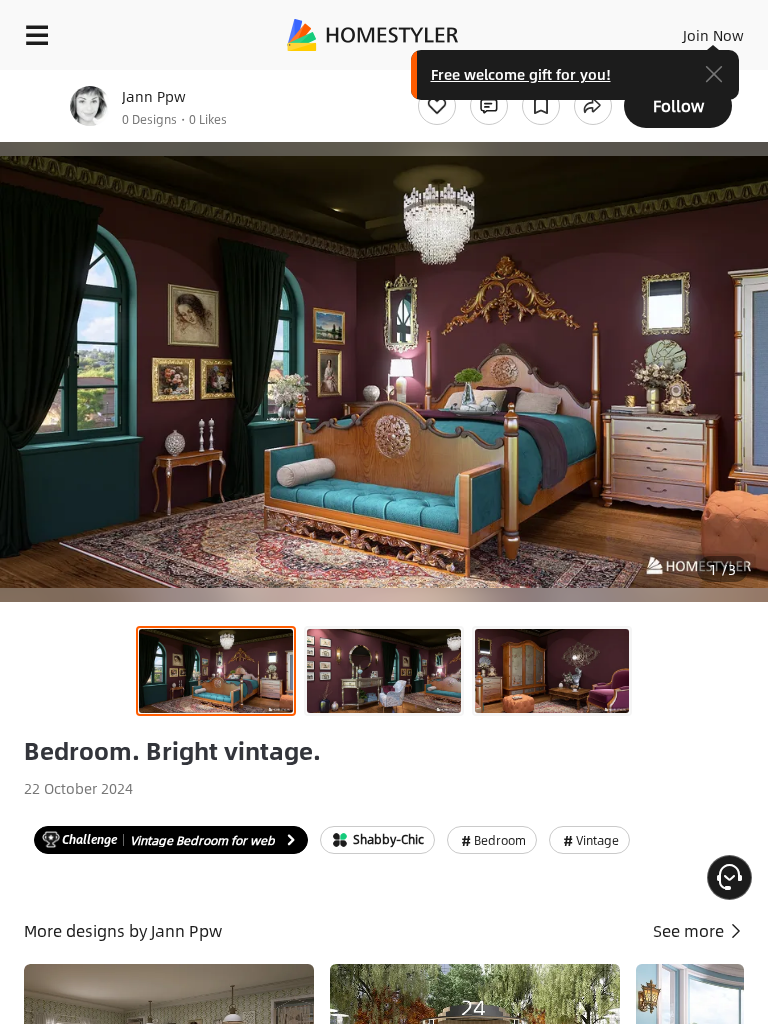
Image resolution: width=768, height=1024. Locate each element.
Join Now (713, 35)
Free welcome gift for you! (521, 74)
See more (690, 930)
